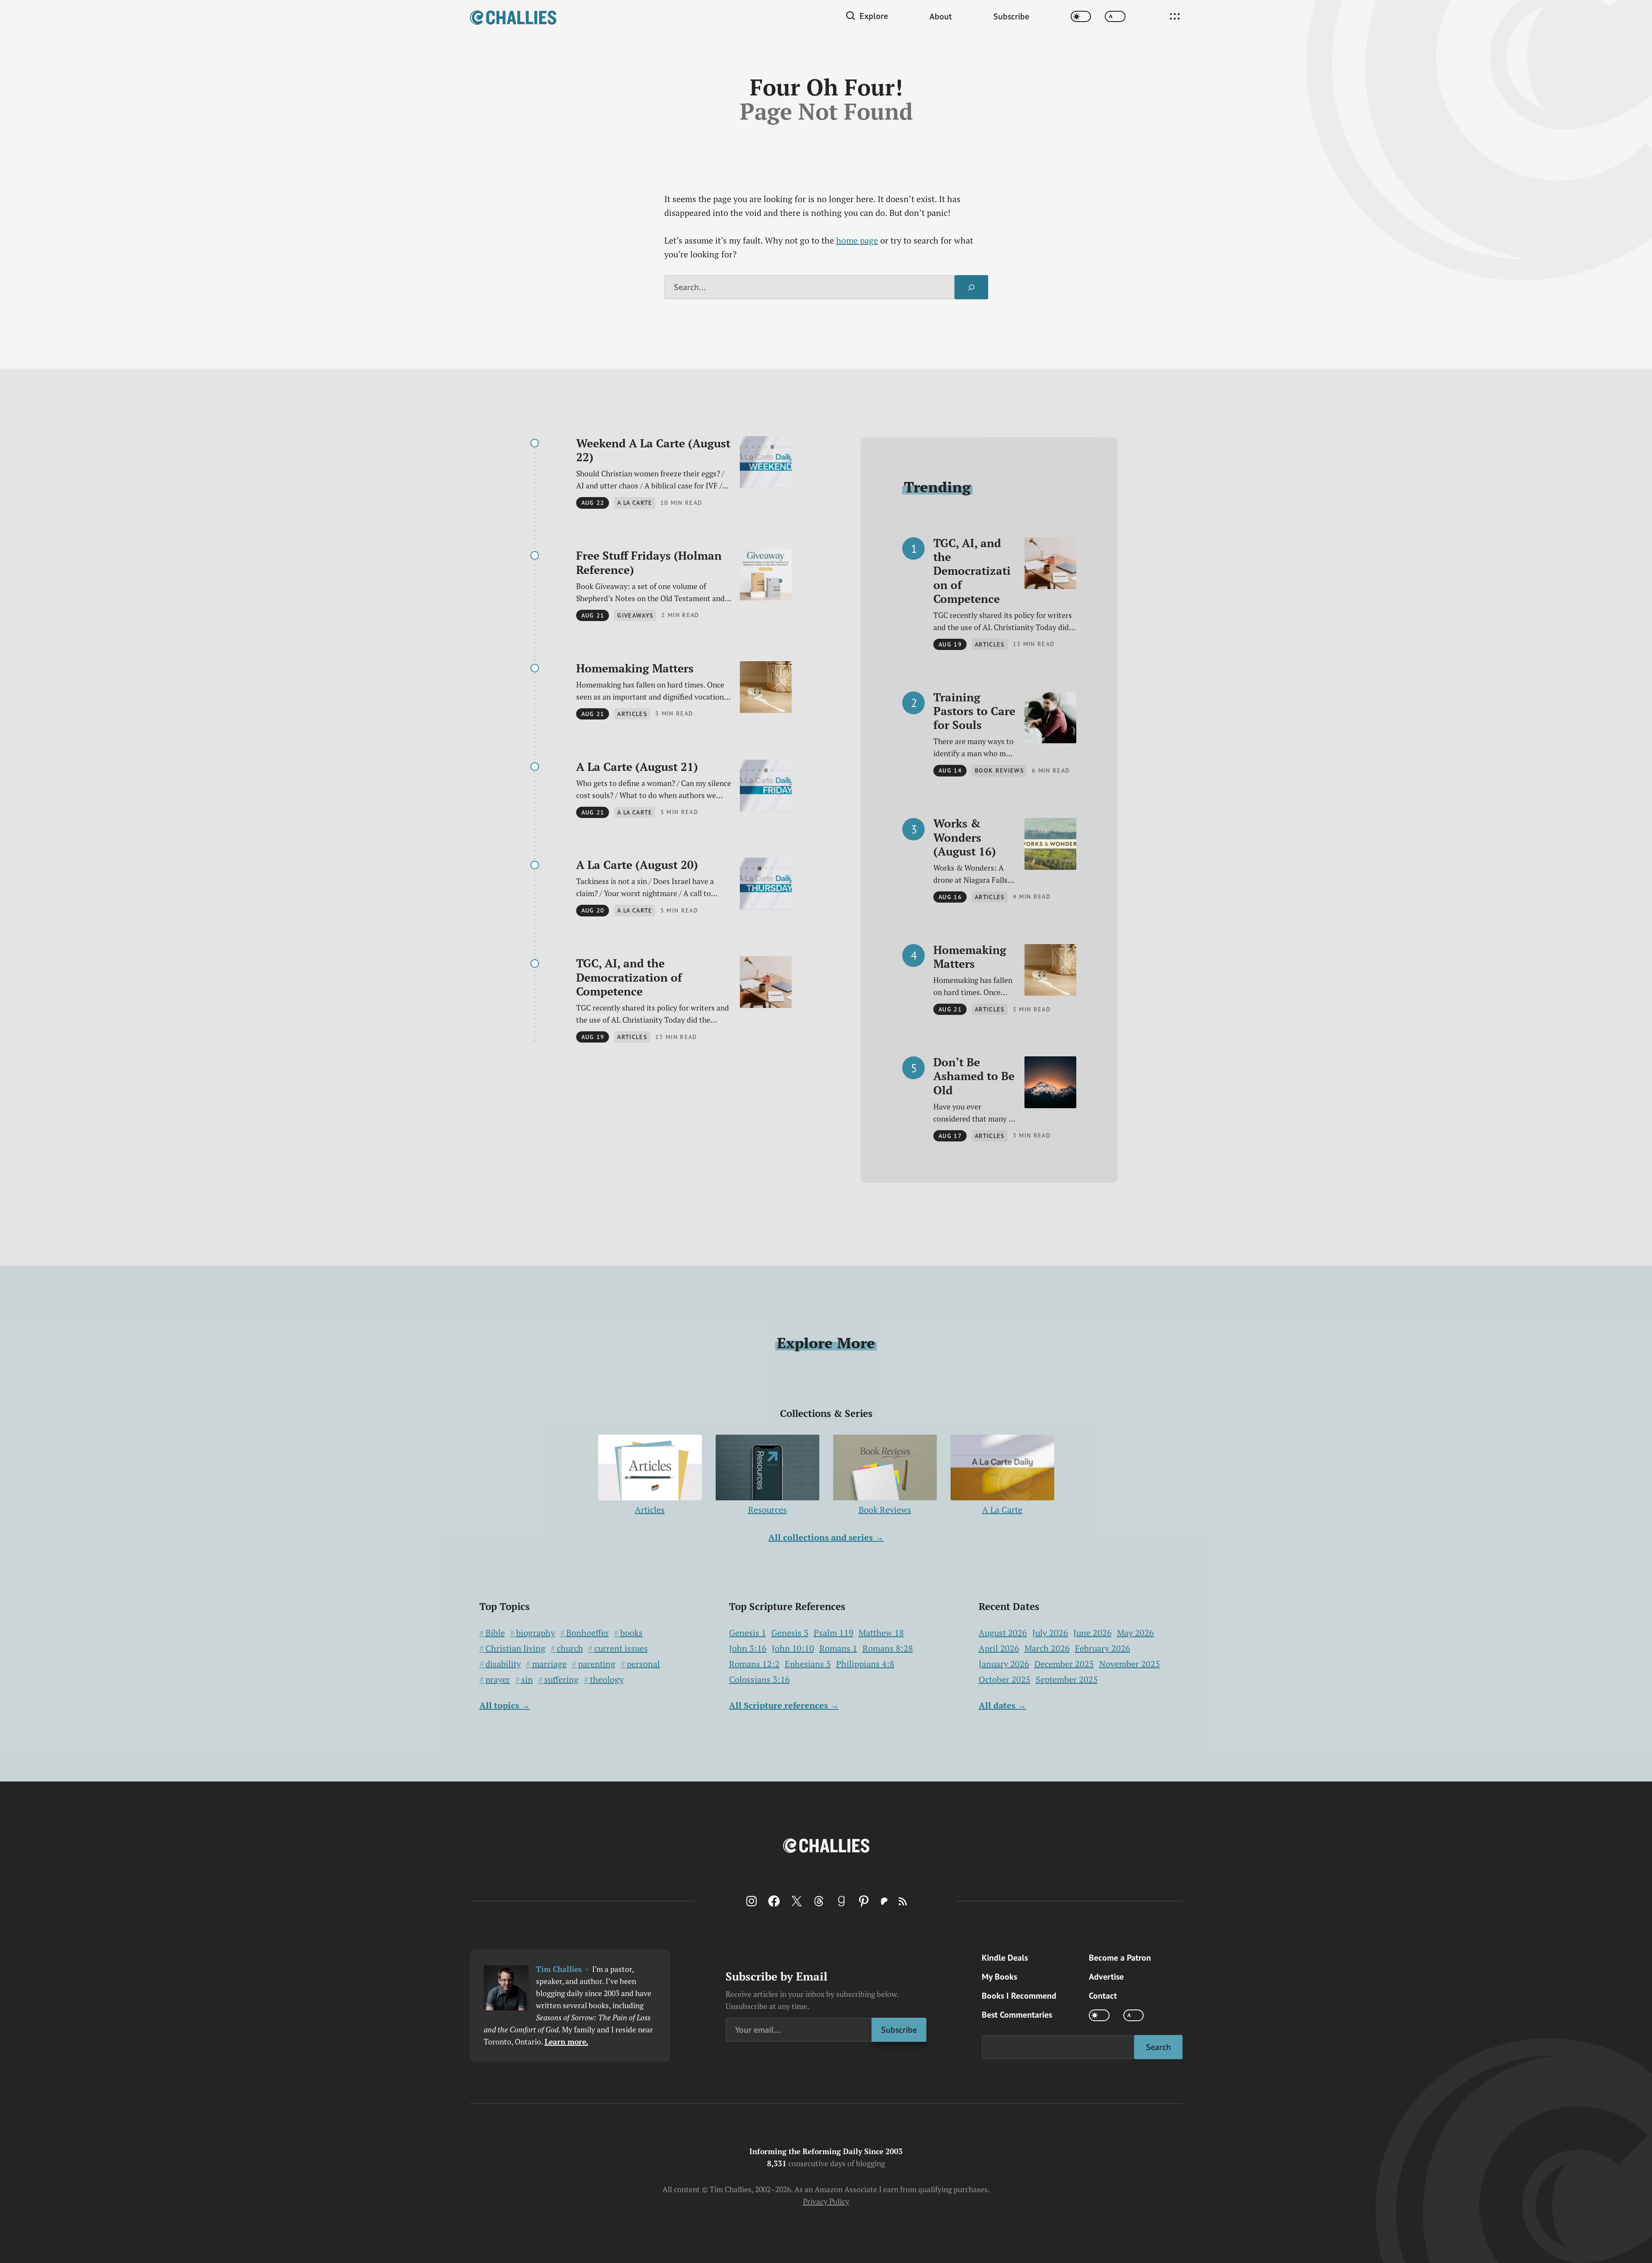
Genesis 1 (748, 1633)
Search (1158, 2047)
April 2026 (999, 1648)
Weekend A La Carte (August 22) (653, 450)
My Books (999, 1977)
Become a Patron (1120, 1958)
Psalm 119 (834, 1633)
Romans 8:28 (888, 1648)
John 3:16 (748, 1648)
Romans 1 (838, 1648)
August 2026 (1003, 1633)
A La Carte (1002, 1510)
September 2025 (1067, 1679)
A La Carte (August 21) (637, 767)
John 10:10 (793, 1648)
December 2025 (1064, 1664)
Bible (495, 1633)
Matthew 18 (881, 1633)
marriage (549, 1664)
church (570, 1648)
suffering (561, 1680)
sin (527, 1680)
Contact (1103, 1996)
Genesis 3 (790, 1633)
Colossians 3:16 (759, 1680)
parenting (597, 1664)
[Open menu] (1175, 16)
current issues (621, 1648)
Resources (767, 1510)
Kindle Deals (1005, 1958)
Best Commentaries (1017, 2015)
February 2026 (1103, 1648)
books (631, 1633)
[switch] (1081, 17)
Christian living (515, 1648)
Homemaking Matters (635, 668)
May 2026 (1135, 1633)
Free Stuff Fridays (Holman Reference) (649, 563)
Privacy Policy (826, 2201)
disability (503, 1664)
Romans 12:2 (754, 1664)
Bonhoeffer (588, 1633)
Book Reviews (885, 1510)
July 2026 (1050, 1633)
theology (607, 1680)
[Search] (971, 287)
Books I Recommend (1019, 1996)
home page (857, 240)
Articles (650, 1510)
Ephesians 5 (808, 1664)
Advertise (1106, 1977)
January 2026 (1004, 1664)
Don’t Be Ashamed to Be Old (974, 1076)
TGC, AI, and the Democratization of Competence (629, 977)
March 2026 (1047, 1648)
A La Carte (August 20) (637, 865)
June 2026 (1092, 1633)
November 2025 (1130, 1664)
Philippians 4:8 (865, 1664)
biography (536, 1633)
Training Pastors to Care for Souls (974, 711)
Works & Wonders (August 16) (965, 837)
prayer (498, 1680)
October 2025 (1005, 1679)
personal (643, 1664)
